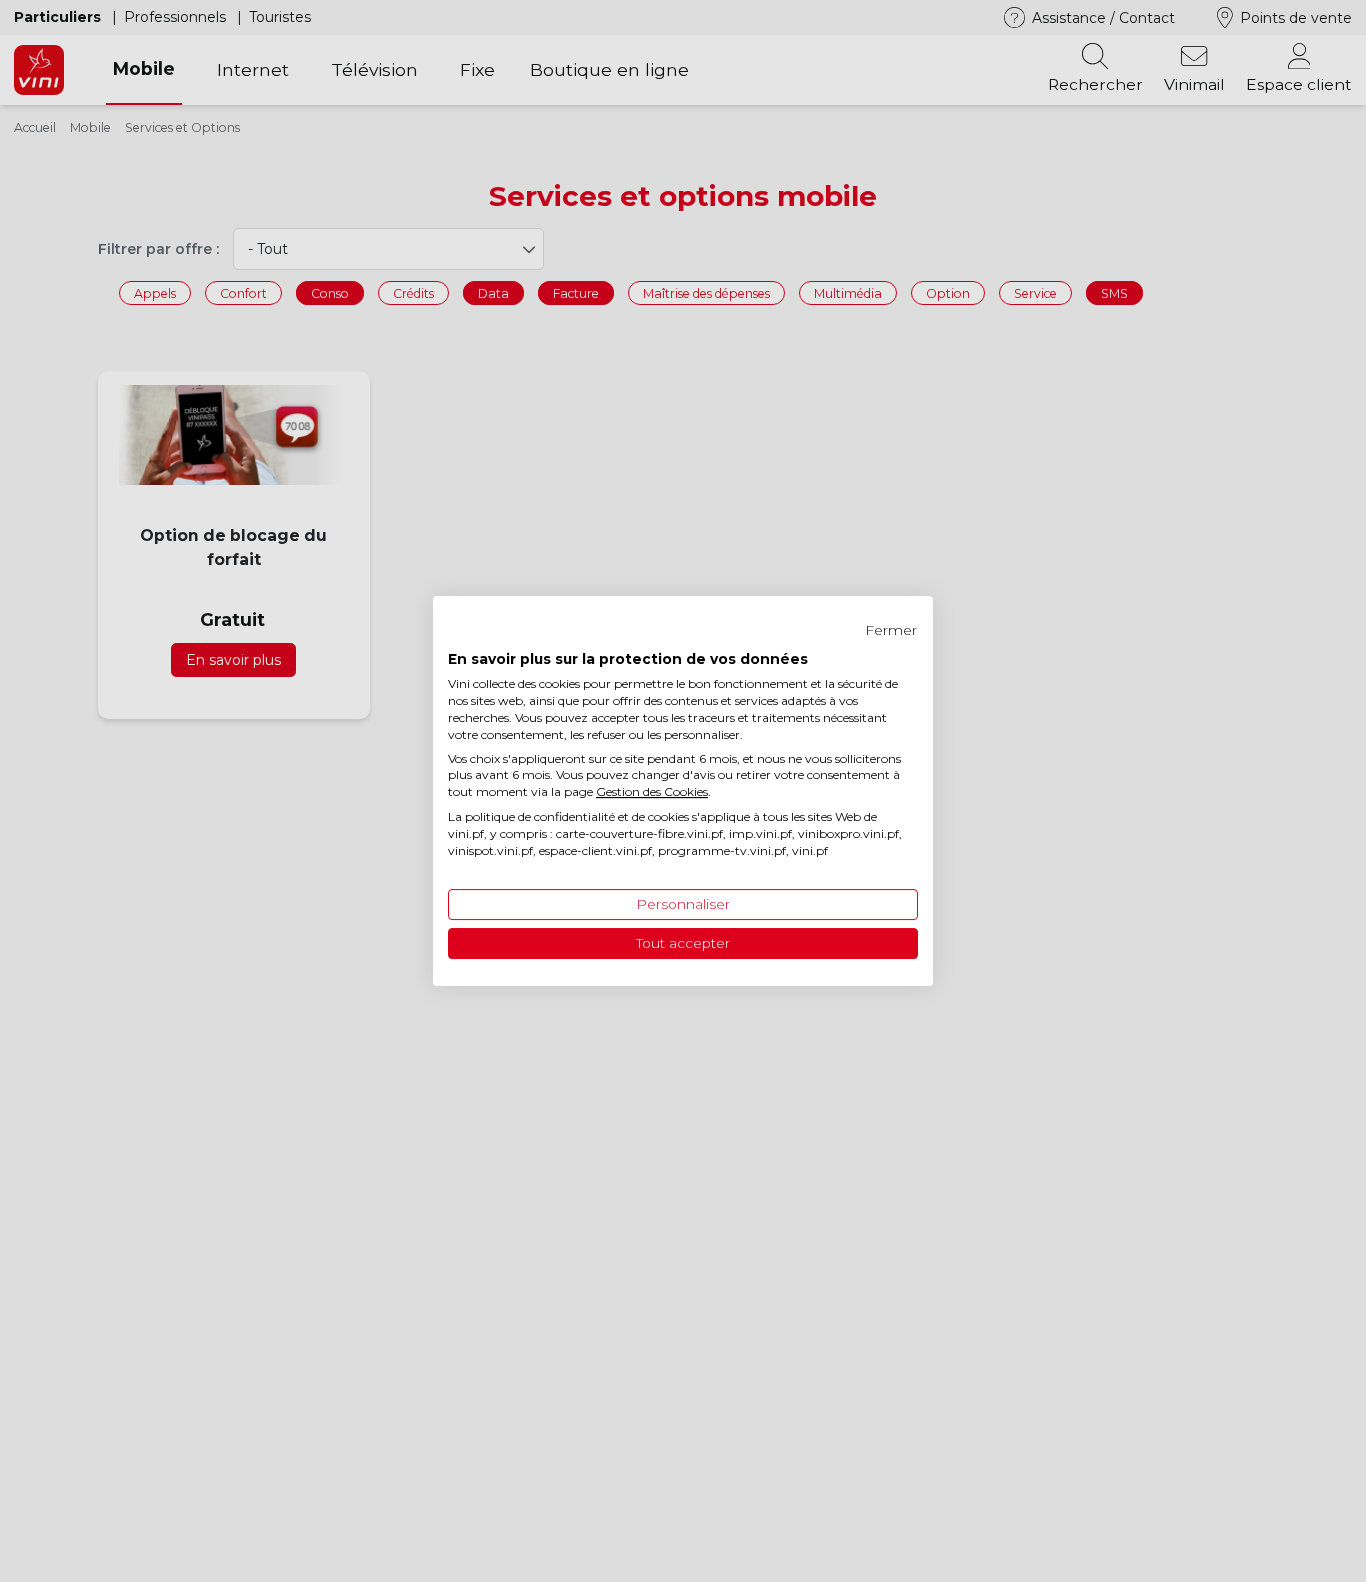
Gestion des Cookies (652, 791)
